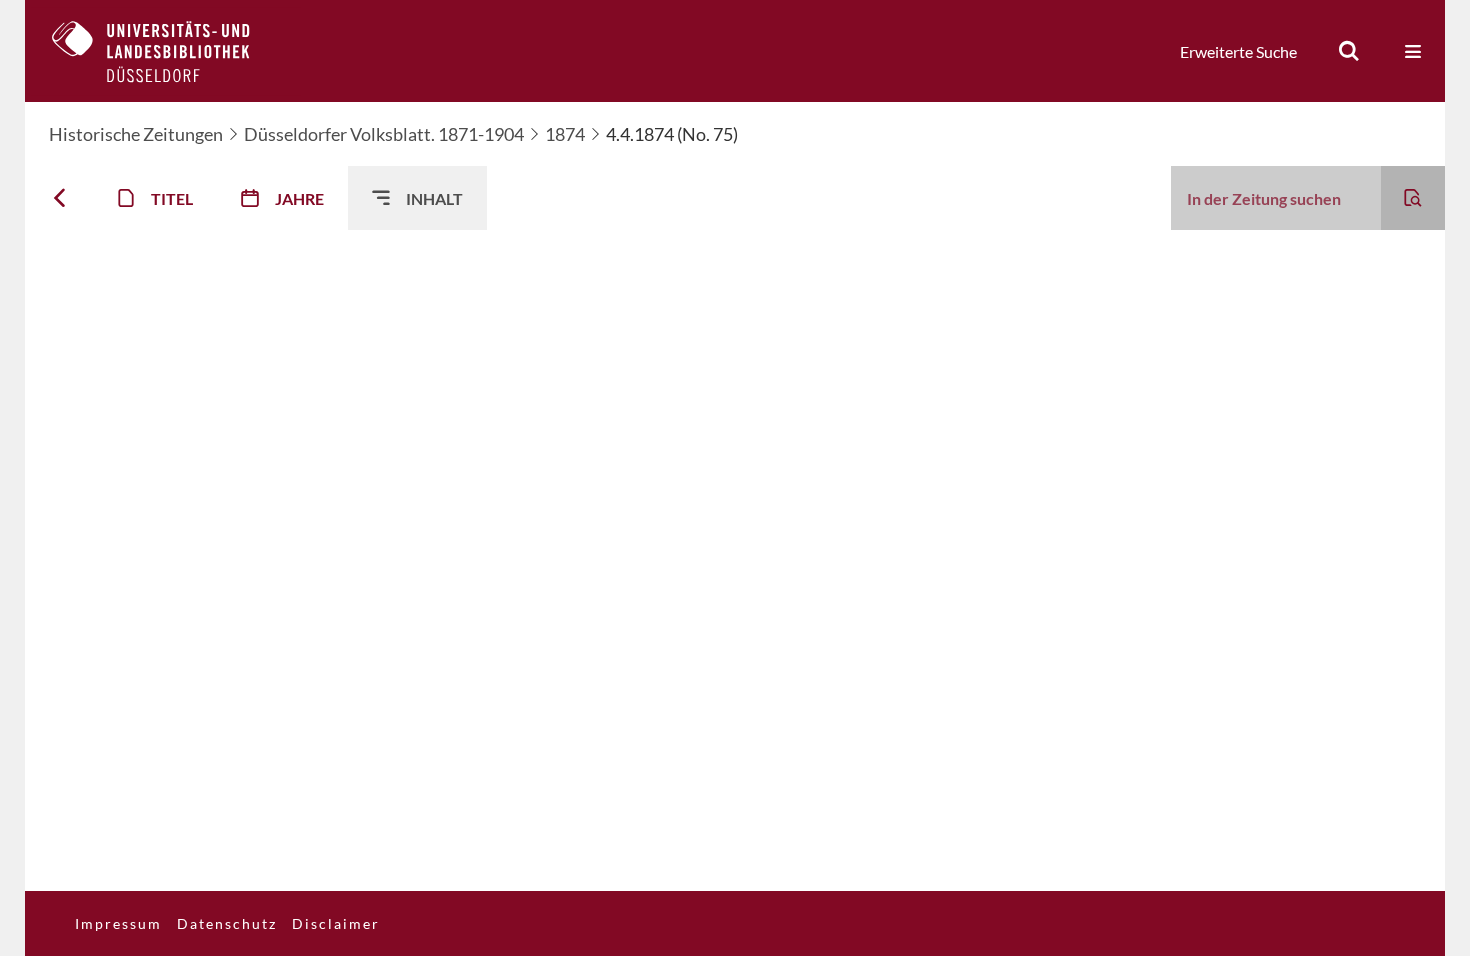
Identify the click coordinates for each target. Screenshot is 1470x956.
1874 (565, 134)
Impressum (118, 923)
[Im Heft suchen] (1413, 198)
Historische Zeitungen (136, 134)
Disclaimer (336, 923)
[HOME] (166, 51)
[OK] (1349, 51)
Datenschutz (227, 923)
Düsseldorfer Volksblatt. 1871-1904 (384, 134)
